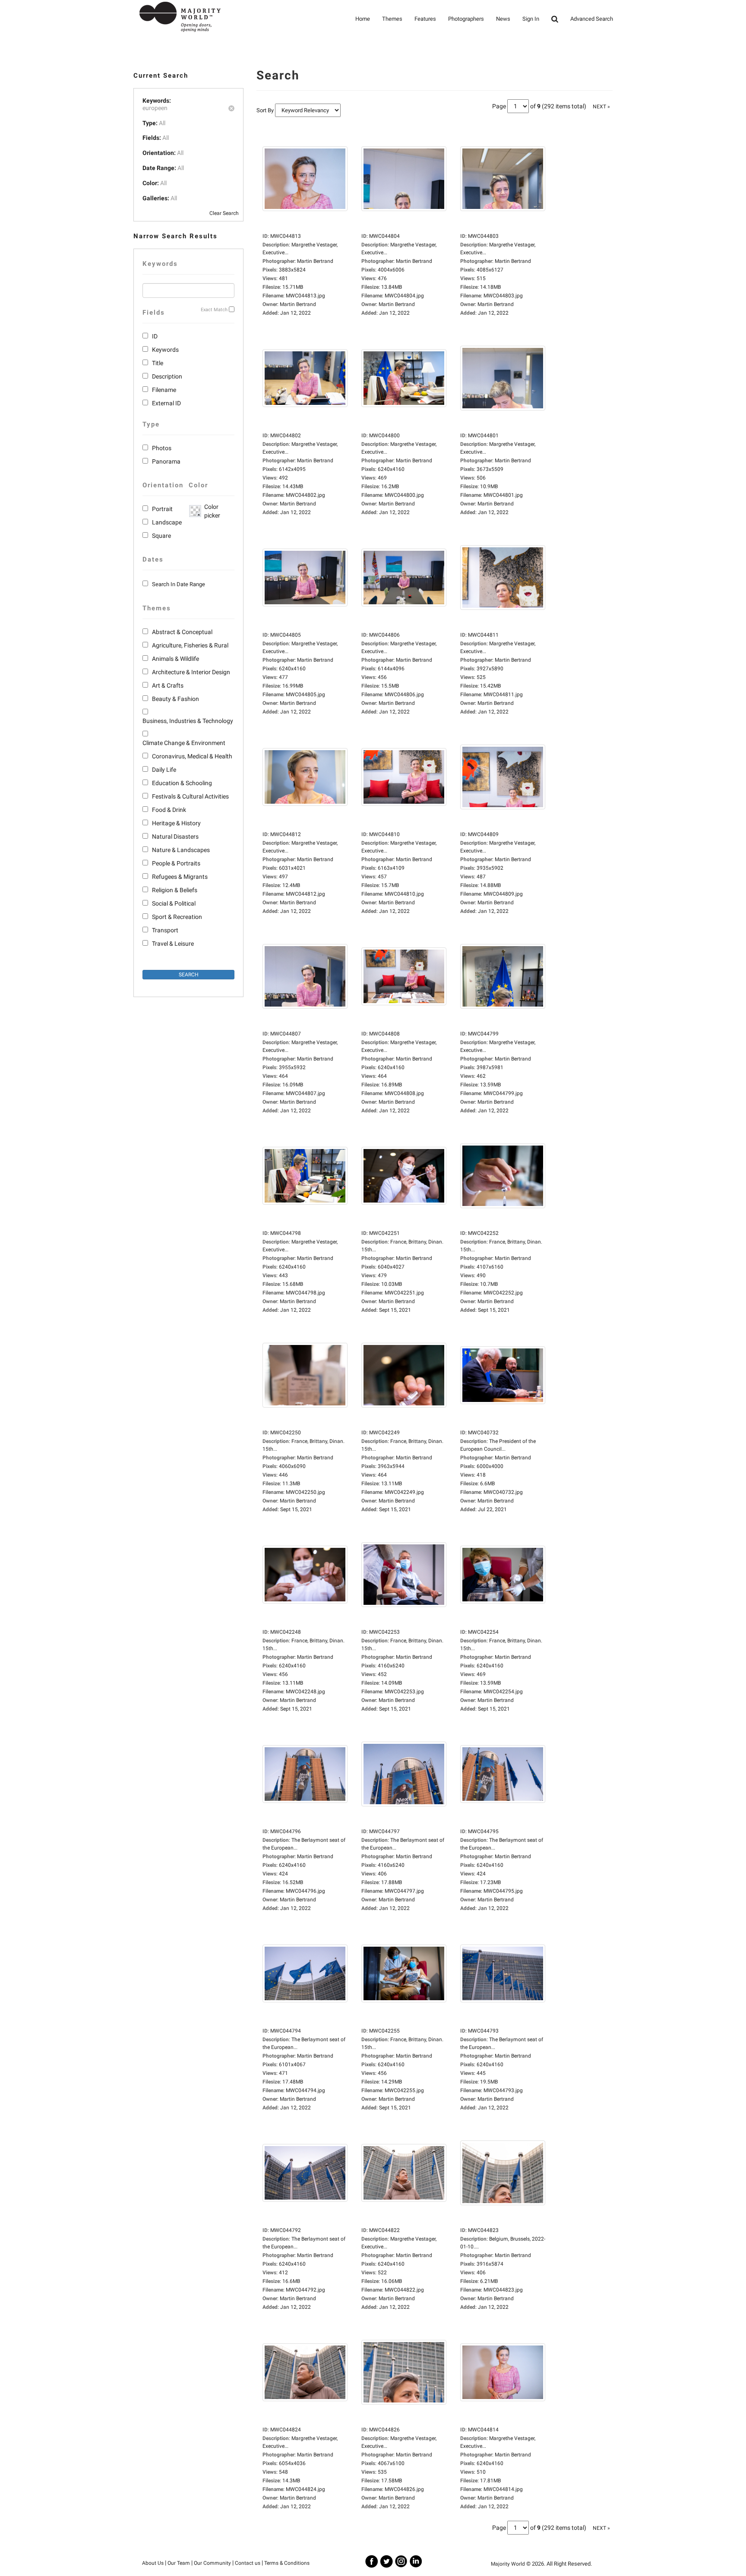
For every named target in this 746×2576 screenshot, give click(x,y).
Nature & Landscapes (181, 850)
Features (425, 19)
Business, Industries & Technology (188, 721)
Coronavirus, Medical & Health (192, 756)
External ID (166, 403)
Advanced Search (592, 19)
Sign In (531, 19)
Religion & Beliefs (175, 890)
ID (155, 336)
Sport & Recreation (177, 917)
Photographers (466, 19)
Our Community (212, 2563)
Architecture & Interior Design (191, 672)
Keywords (165, 350)
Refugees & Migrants (180, 877)
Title (158, 363)
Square (161, 536)
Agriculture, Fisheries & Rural (190, 645)
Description (167, 376)
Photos (162, 448)
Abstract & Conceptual (182, 632)
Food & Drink (169, 810)
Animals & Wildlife (175, 659)
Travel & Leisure (173, 944)
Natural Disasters (175, 837)
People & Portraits (176, 863)
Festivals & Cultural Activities (190, 796)
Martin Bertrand (298, 304)
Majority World (508, 2564)
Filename (164, 390)
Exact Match (214, 310)
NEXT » (601, 107)
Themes (392, 19)
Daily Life (164, 770)
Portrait (162, 509)
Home (363, 19)
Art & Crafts (168, 685)
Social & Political (174, 903)
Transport (165, 930)
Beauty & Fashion (175, 699)
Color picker (211, 511)
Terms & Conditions (287, 2563)
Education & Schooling (182, 783)
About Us (153, 2563)
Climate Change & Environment (184, 743)
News (503, 19)
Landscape (167, 522)
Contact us (248, 2563)
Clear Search (224, 213)
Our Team (179, 2563)
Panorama (166, 461)
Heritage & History (176, 823)
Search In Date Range (179, 584)
